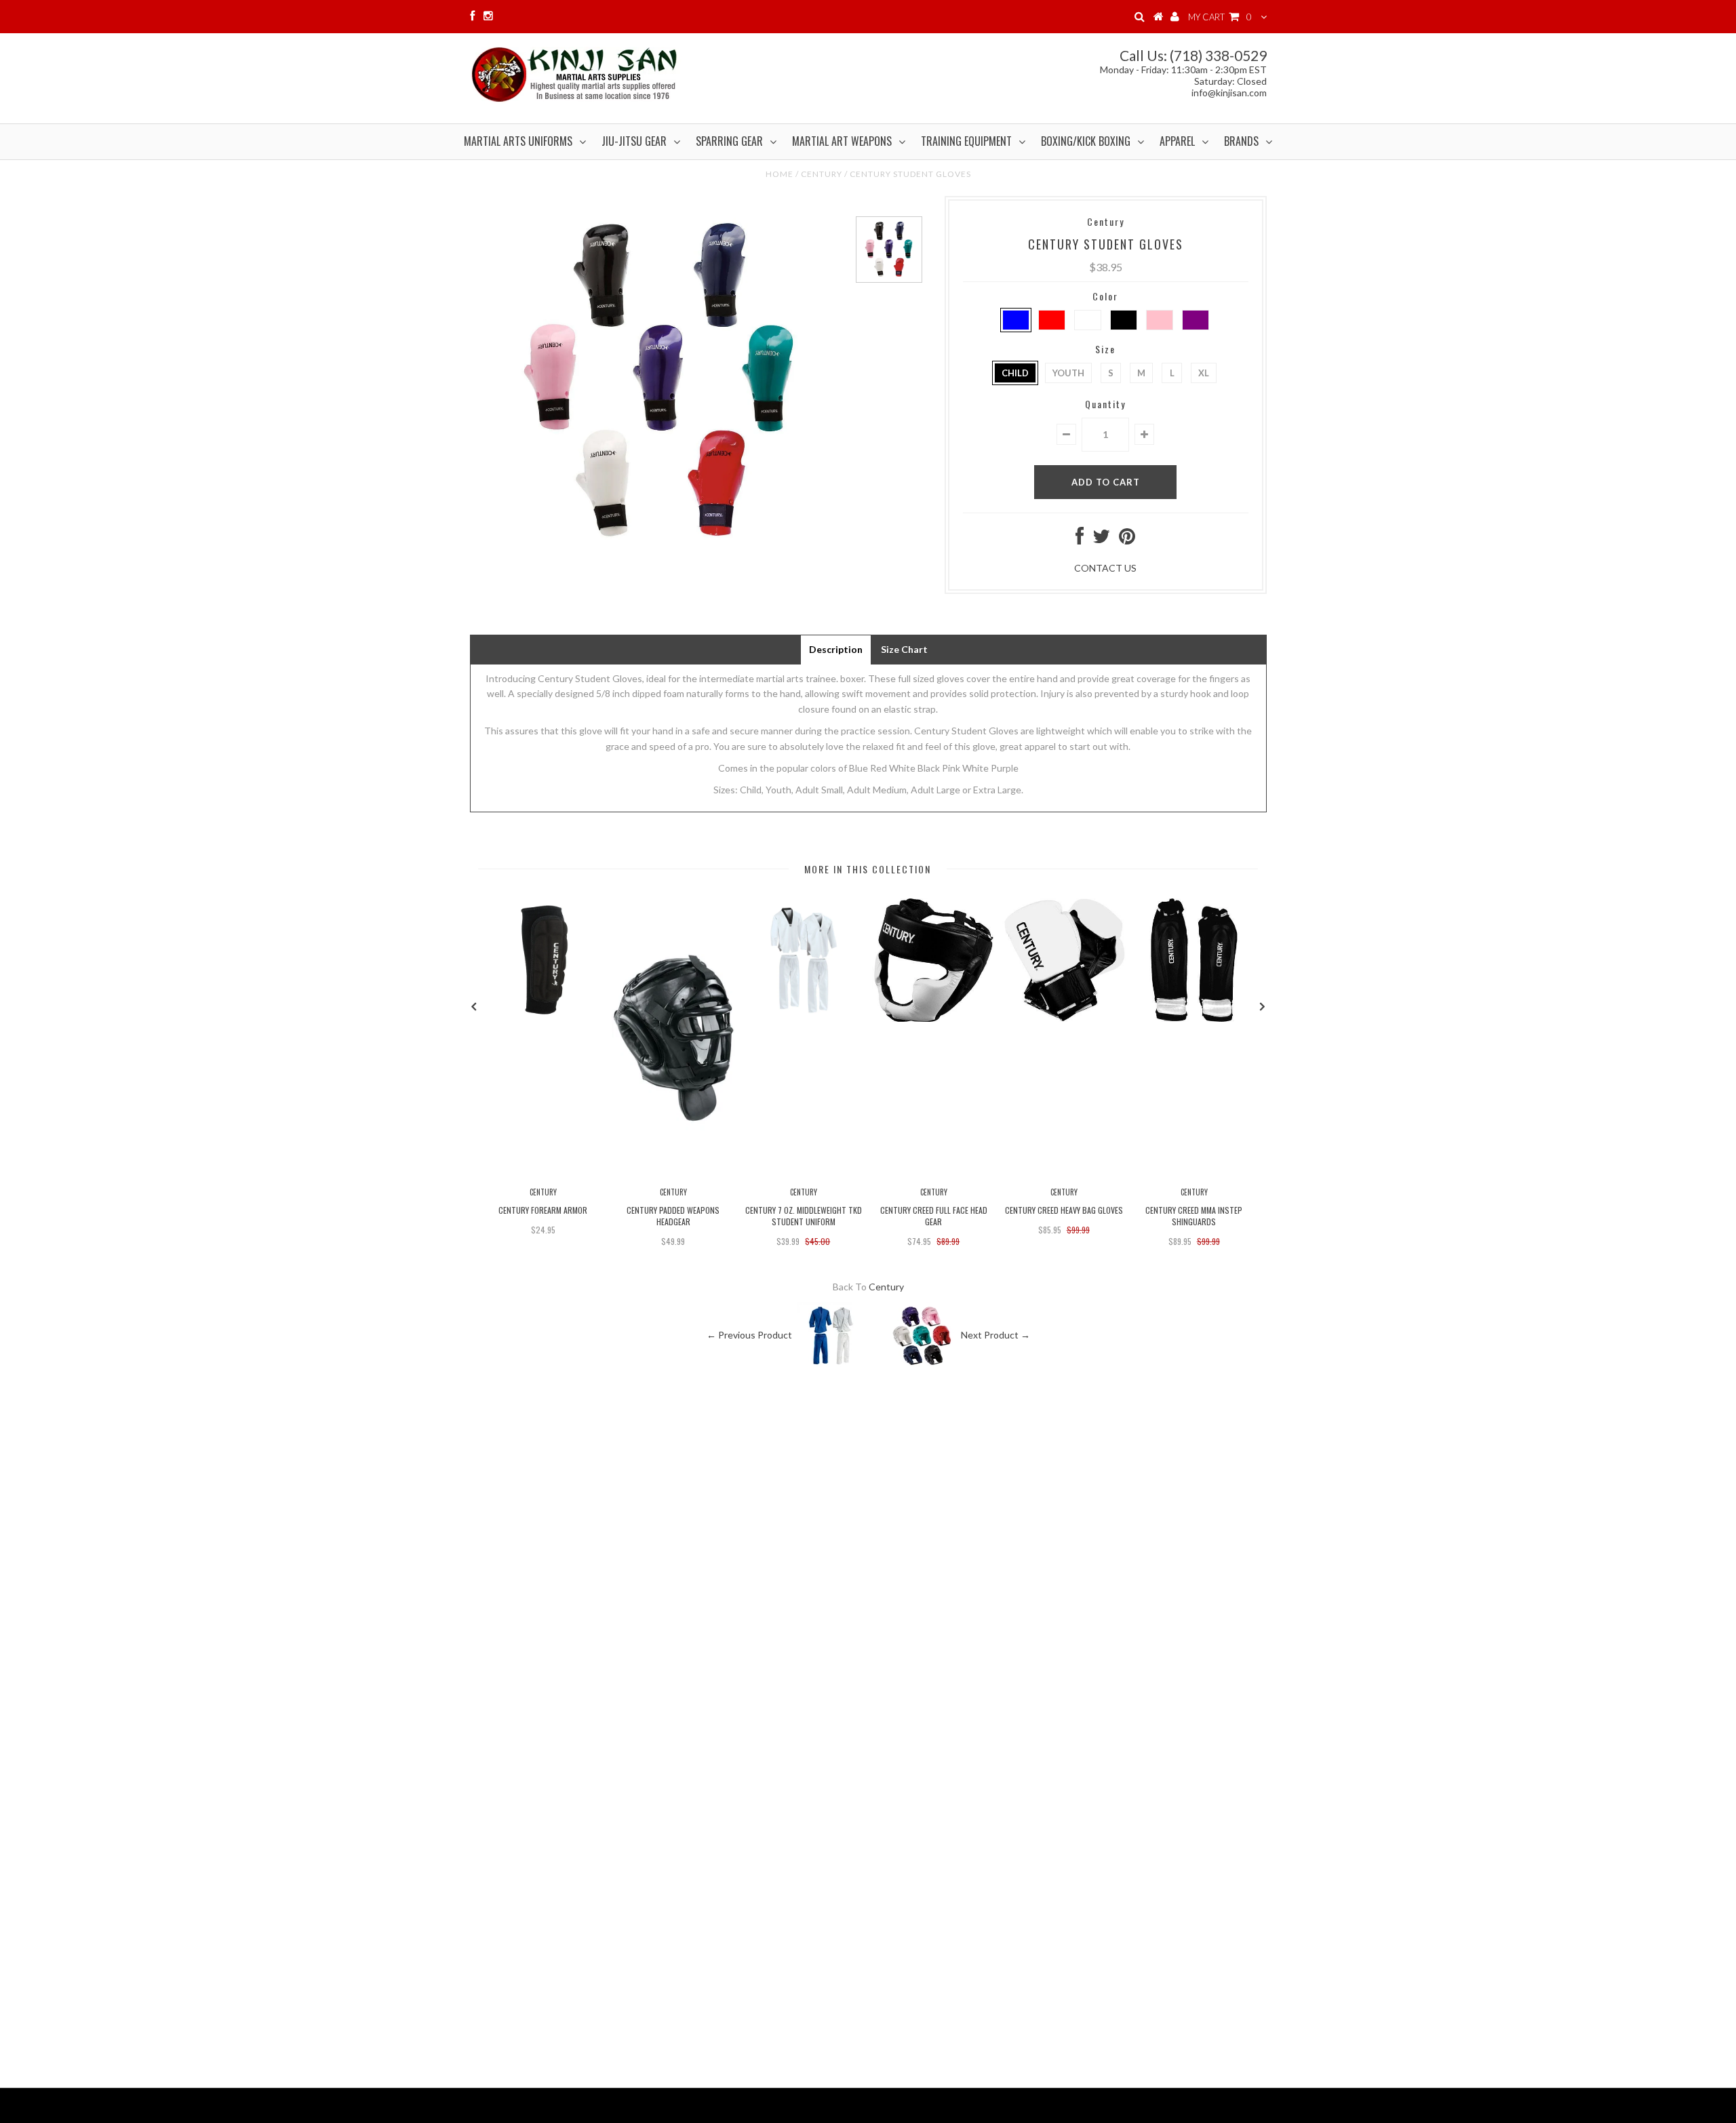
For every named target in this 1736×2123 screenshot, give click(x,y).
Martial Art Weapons (842, 141)
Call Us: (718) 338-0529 (1193, 55)
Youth (1068, 373)
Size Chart (904, 649)
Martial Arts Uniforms (518, 141)
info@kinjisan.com (1229, 93)
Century (822, 174)
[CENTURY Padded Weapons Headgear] (673, 1173)
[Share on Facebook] (1080, 539)
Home (780, 174)
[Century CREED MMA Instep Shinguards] (1194, 1018)
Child (1015, 373)
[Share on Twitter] (1101, 539)
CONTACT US (1105, 568)
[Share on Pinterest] (1127, 539)
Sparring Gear (729, 141)
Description (836, 649)
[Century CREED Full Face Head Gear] (934, 1018)
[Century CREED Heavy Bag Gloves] (1064, 1018)
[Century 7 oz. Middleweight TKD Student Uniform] (804, 1018)
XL (1204, 373)
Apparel (1177, 141)
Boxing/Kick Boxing (1086, 141)
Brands (1241, 141)
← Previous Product (749, 1334)
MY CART (1220, 17)
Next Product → (995, 1334)
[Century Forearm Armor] (543, 1018)
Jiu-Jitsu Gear (634, 141)
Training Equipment (966, 141)
